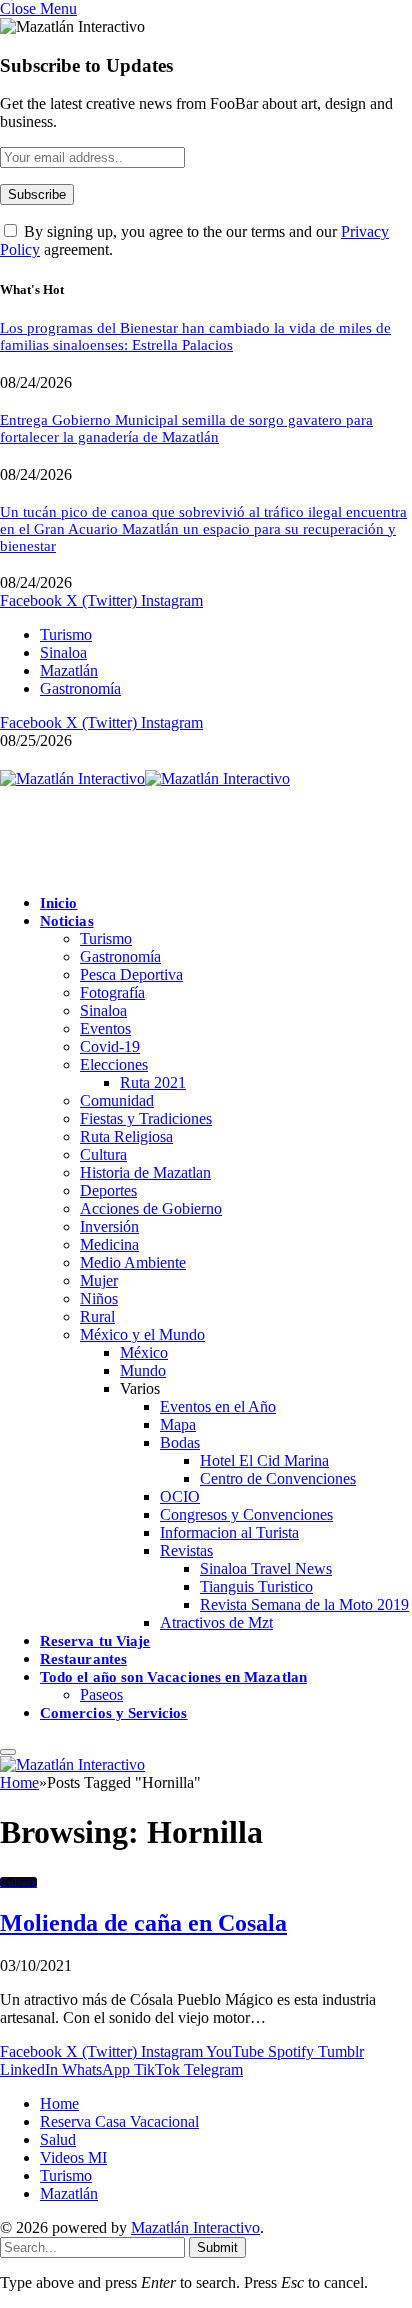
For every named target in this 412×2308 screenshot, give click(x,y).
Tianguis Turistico (256, 1586)
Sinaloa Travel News (266, 1568)
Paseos (101, 1694)
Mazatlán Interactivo (195, 2227)
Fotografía (112, 992)
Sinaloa (63, 652)
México (144, 1352)
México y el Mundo (142, 1334)
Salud (58, 2139)
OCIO (180, 1496)
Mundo (143, 1370)
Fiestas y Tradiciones (146, 1118)
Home (59, 2103)
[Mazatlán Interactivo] (145, 778)
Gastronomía (80, 688)
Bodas (180, 1442)
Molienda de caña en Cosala (143, 1923)
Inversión (109, 1226)
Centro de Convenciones (278, 1478)
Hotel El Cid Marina (264, 1460)
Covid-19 (110, 1046)
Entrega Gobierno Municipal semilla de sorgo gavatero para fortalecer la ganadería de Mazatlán (186, 428)
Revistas (186, 1550)
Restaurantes (83, 1659)
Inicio (58, 903)
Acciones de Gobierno (151, 1208)
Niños (99, 1298)
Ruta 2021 (153, 1082)
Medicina (109, 1244)
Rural (97, 1316)
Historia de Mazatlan (145, 1172)
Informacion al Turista (229, 1532)
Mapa (178, 1424)
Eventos (105, 1028)
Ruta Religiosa (126, 1136)
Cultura (103, 1154)
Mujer (99, 1280)
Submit (217, 2247)
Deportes (108, 1190)
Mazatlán (69, 670)
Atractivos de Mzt (216, 1622)
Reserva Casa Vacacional (119, 2121)
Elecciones (114, 1064)
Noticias (67, 921)
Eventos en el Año (218, 1406)
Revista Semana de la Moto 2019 (304, 1604)
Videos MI (73, 2157)
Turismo (66, 634)
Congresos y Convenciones (246, 1514)
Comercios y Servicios (114, 1713)
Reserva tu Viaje (95, 1641)
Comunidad (117, 1100)
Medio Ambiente (133, 1262)
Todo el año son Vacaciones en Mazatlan (173, 1677)
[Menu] (8, 1752)
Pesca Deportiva (131, 974)
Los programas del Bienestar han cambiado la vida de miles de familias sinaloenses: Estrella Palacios (195, 336)
